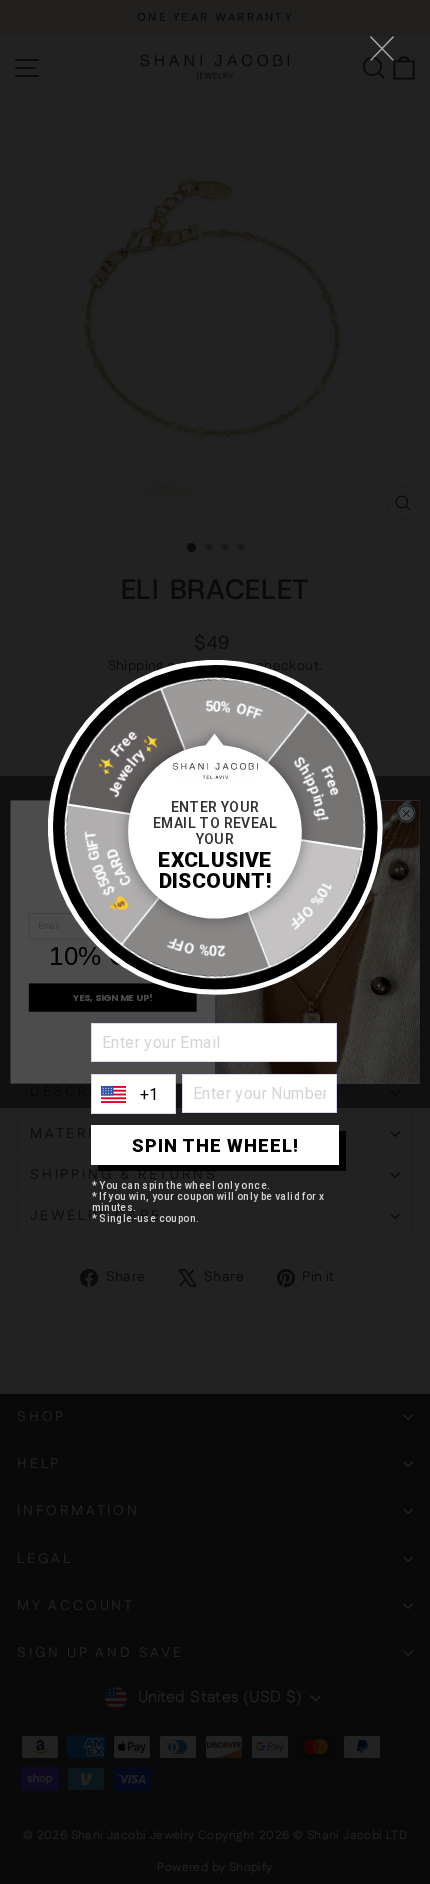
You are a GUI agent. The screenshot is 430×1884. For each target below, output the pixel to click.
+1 (149, 1094)
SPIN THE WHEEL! (215, 1145)
